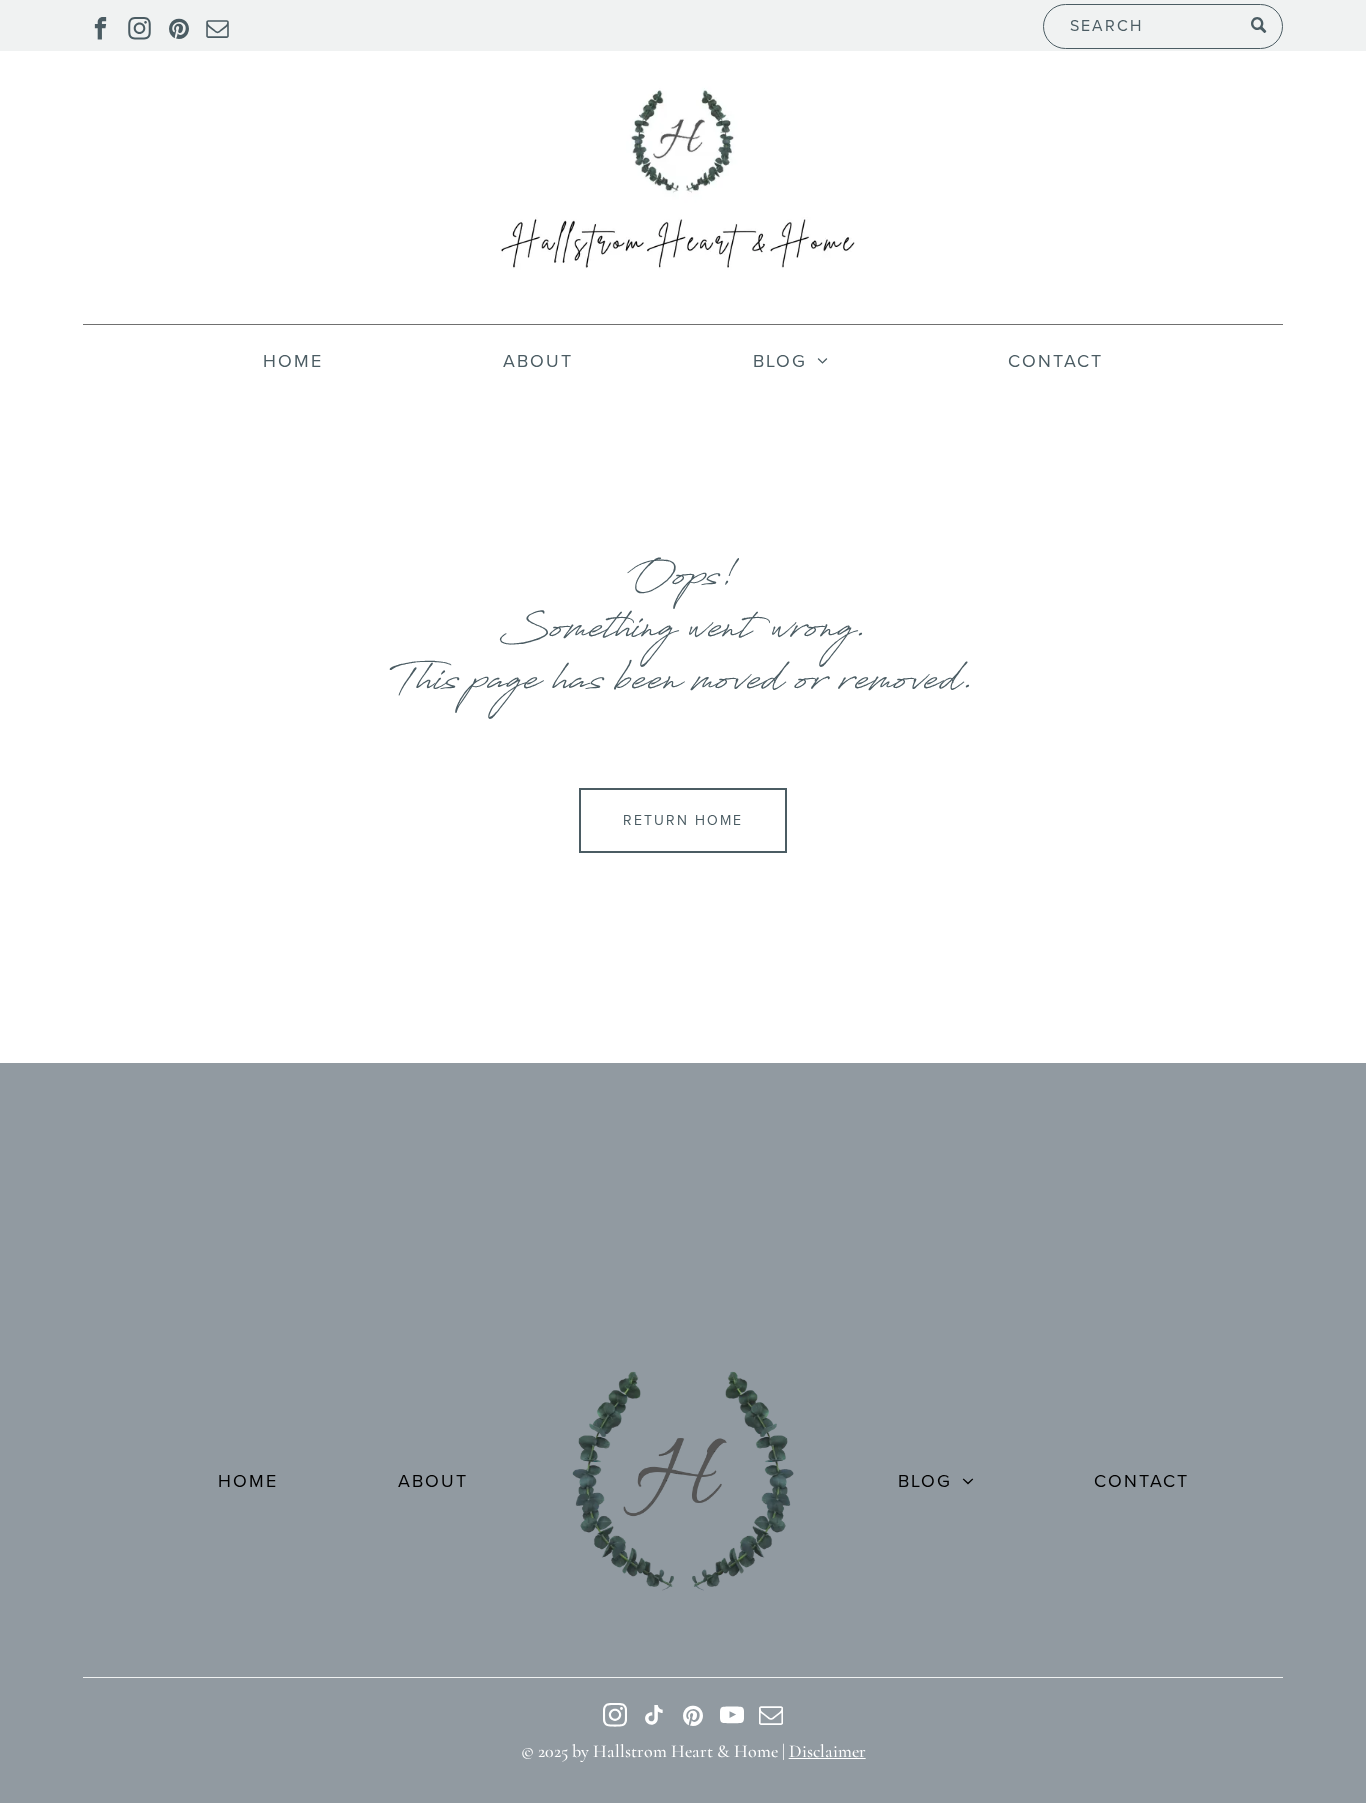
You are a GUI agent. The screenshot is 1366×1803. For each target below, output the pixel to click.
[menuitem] (293, 361)
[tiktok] (654, 1718)
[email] (217, 31)
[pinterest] (178, 31)
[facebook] (100, 31)
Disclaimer (827, 1751)
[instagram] (139, 31)
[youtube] (732, 1718)
